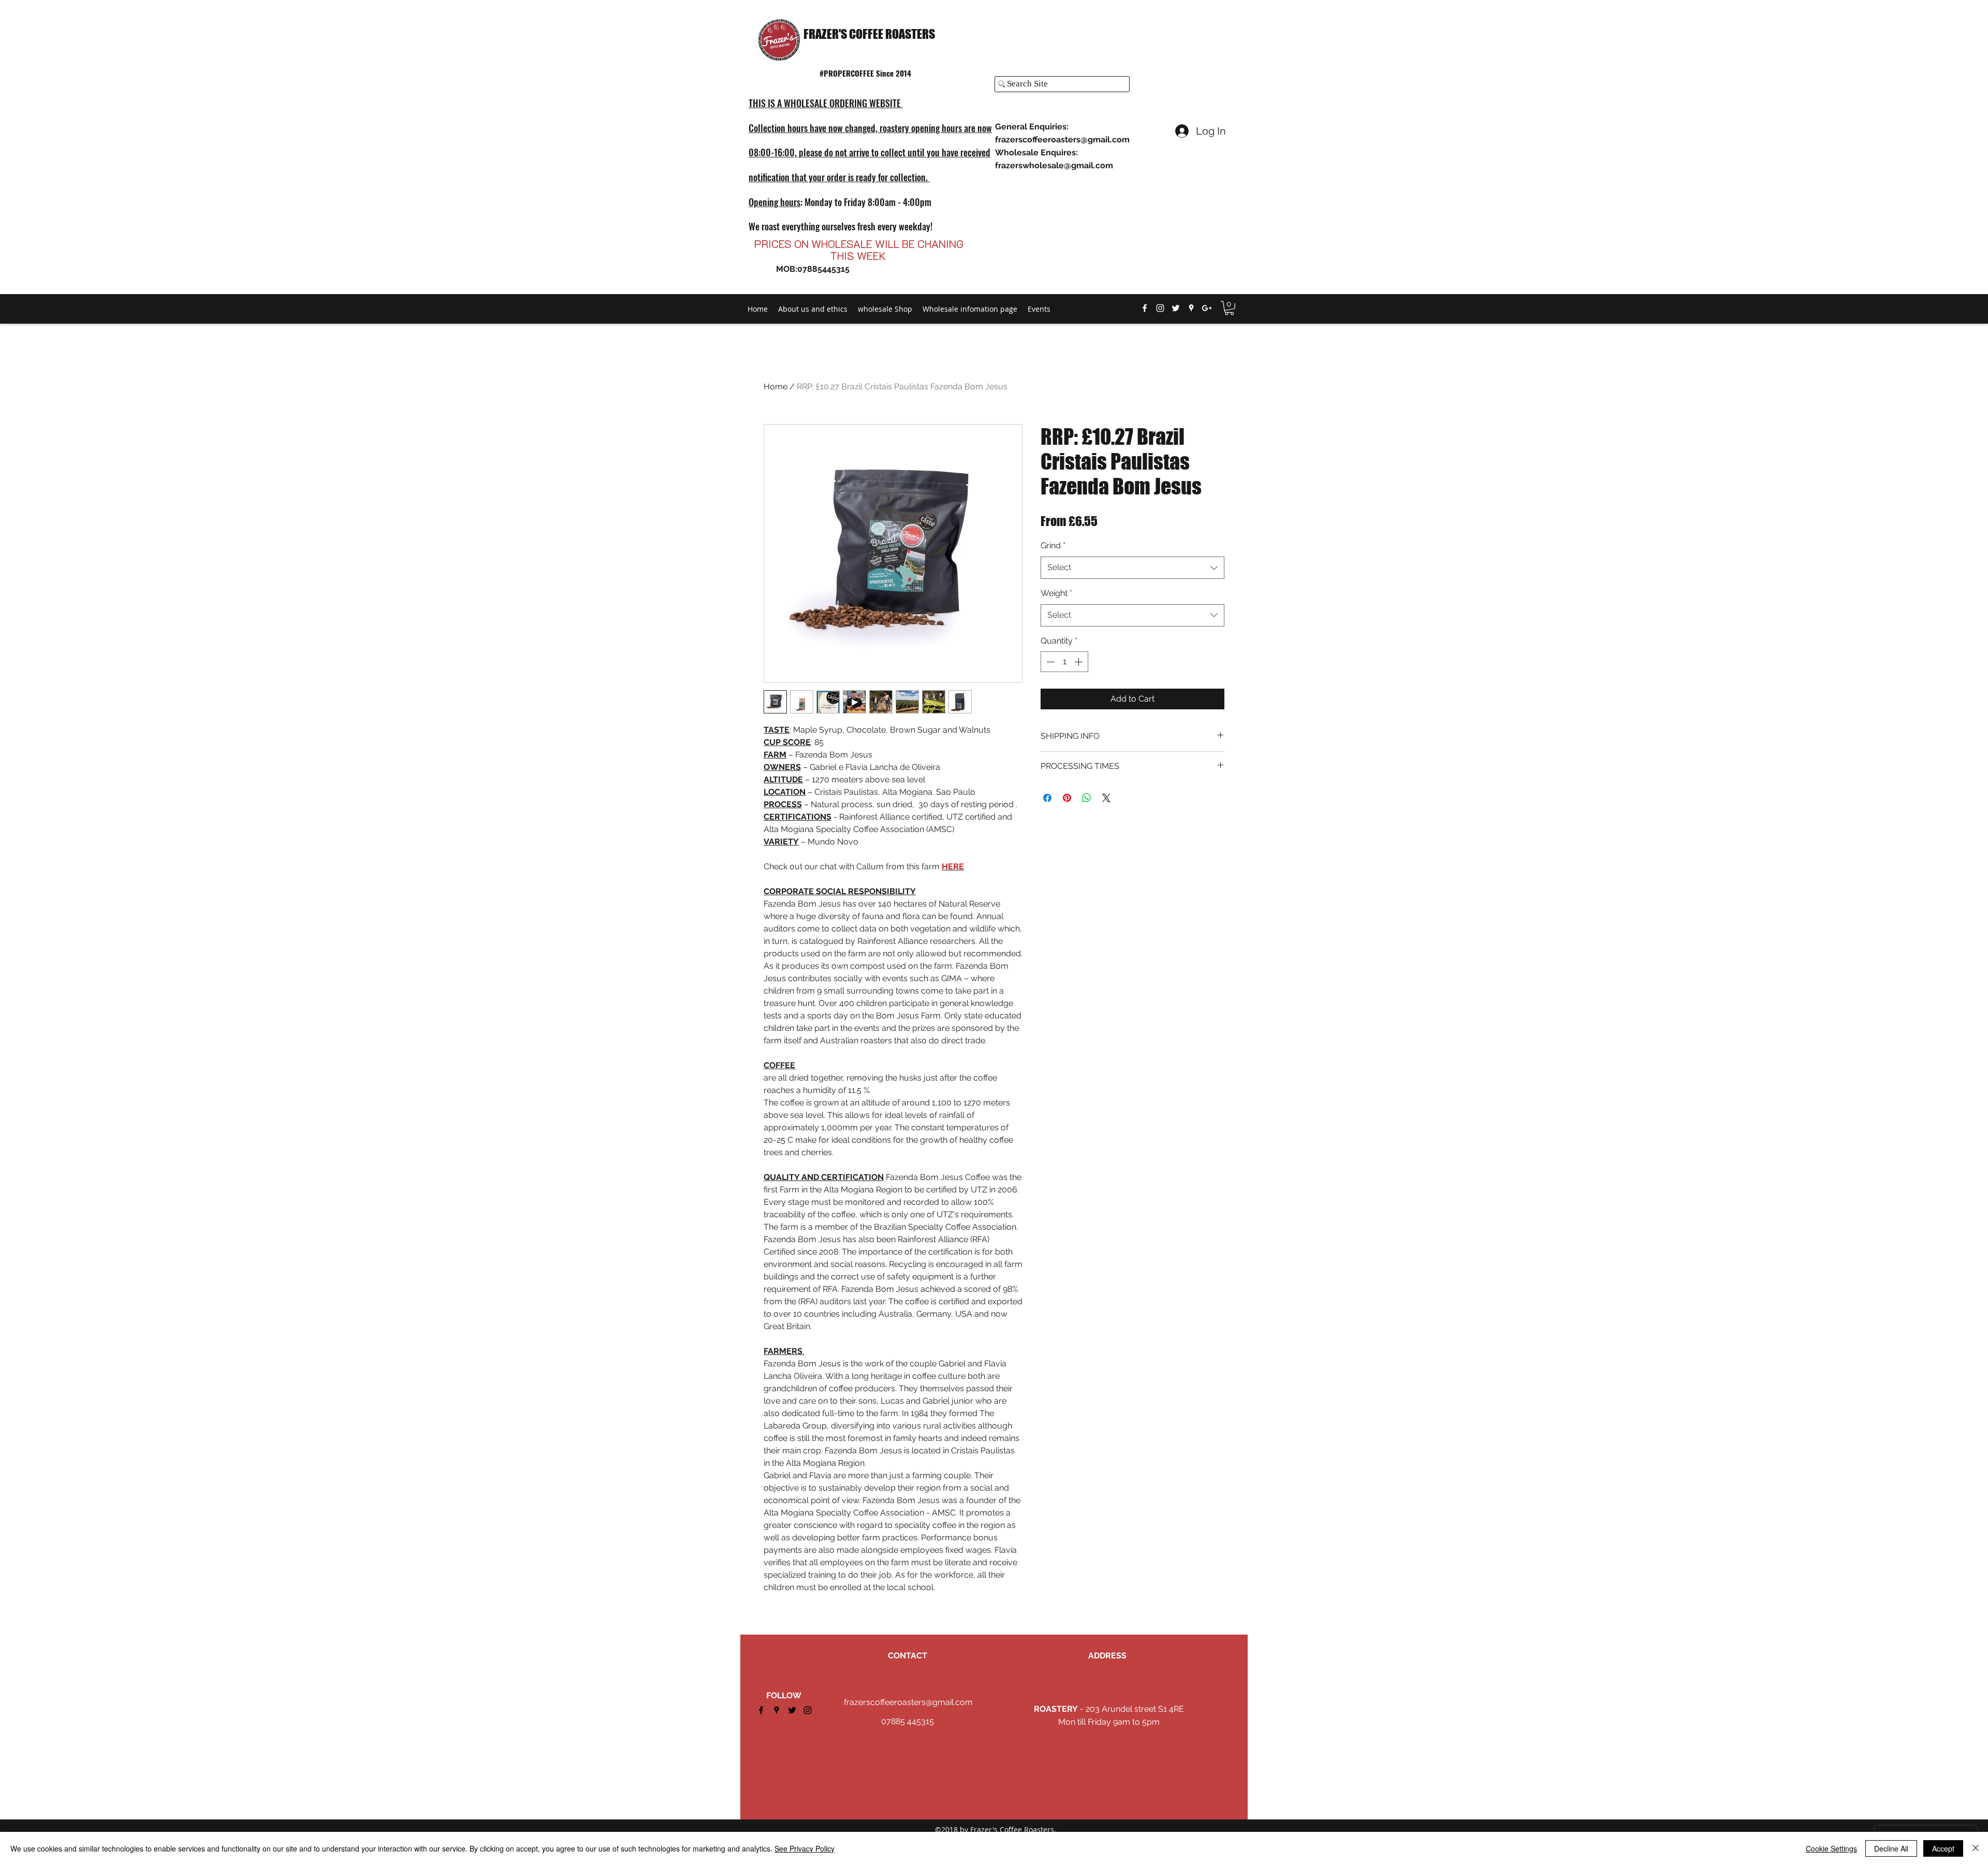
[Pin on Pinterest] (1067, 798)
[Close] (1976, 1848)
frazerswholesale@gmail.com (1054, 165)
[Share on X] (1106, 798)
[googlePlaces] (1191, 308)
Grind (1053, 545)
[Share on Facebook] (1047, 798)
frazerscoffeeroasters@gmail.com (1062, 140)
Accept (1943, 1848)
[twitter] (1176, 308)
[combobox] (1132, 568)
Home (776, 387)
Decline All (1891, 1848)
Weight (1056, 593)
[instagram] (1160, 308)
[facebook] (1145, 308)
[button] (1229, 308)
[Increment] (1079, 662)
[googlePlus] (1207, 308)
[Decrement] (1049, 662)
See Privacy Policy (805, 1848)
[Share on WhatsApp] (1087, 798)
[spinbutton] (1064, 662)
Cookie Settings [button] (1831, 1848)
